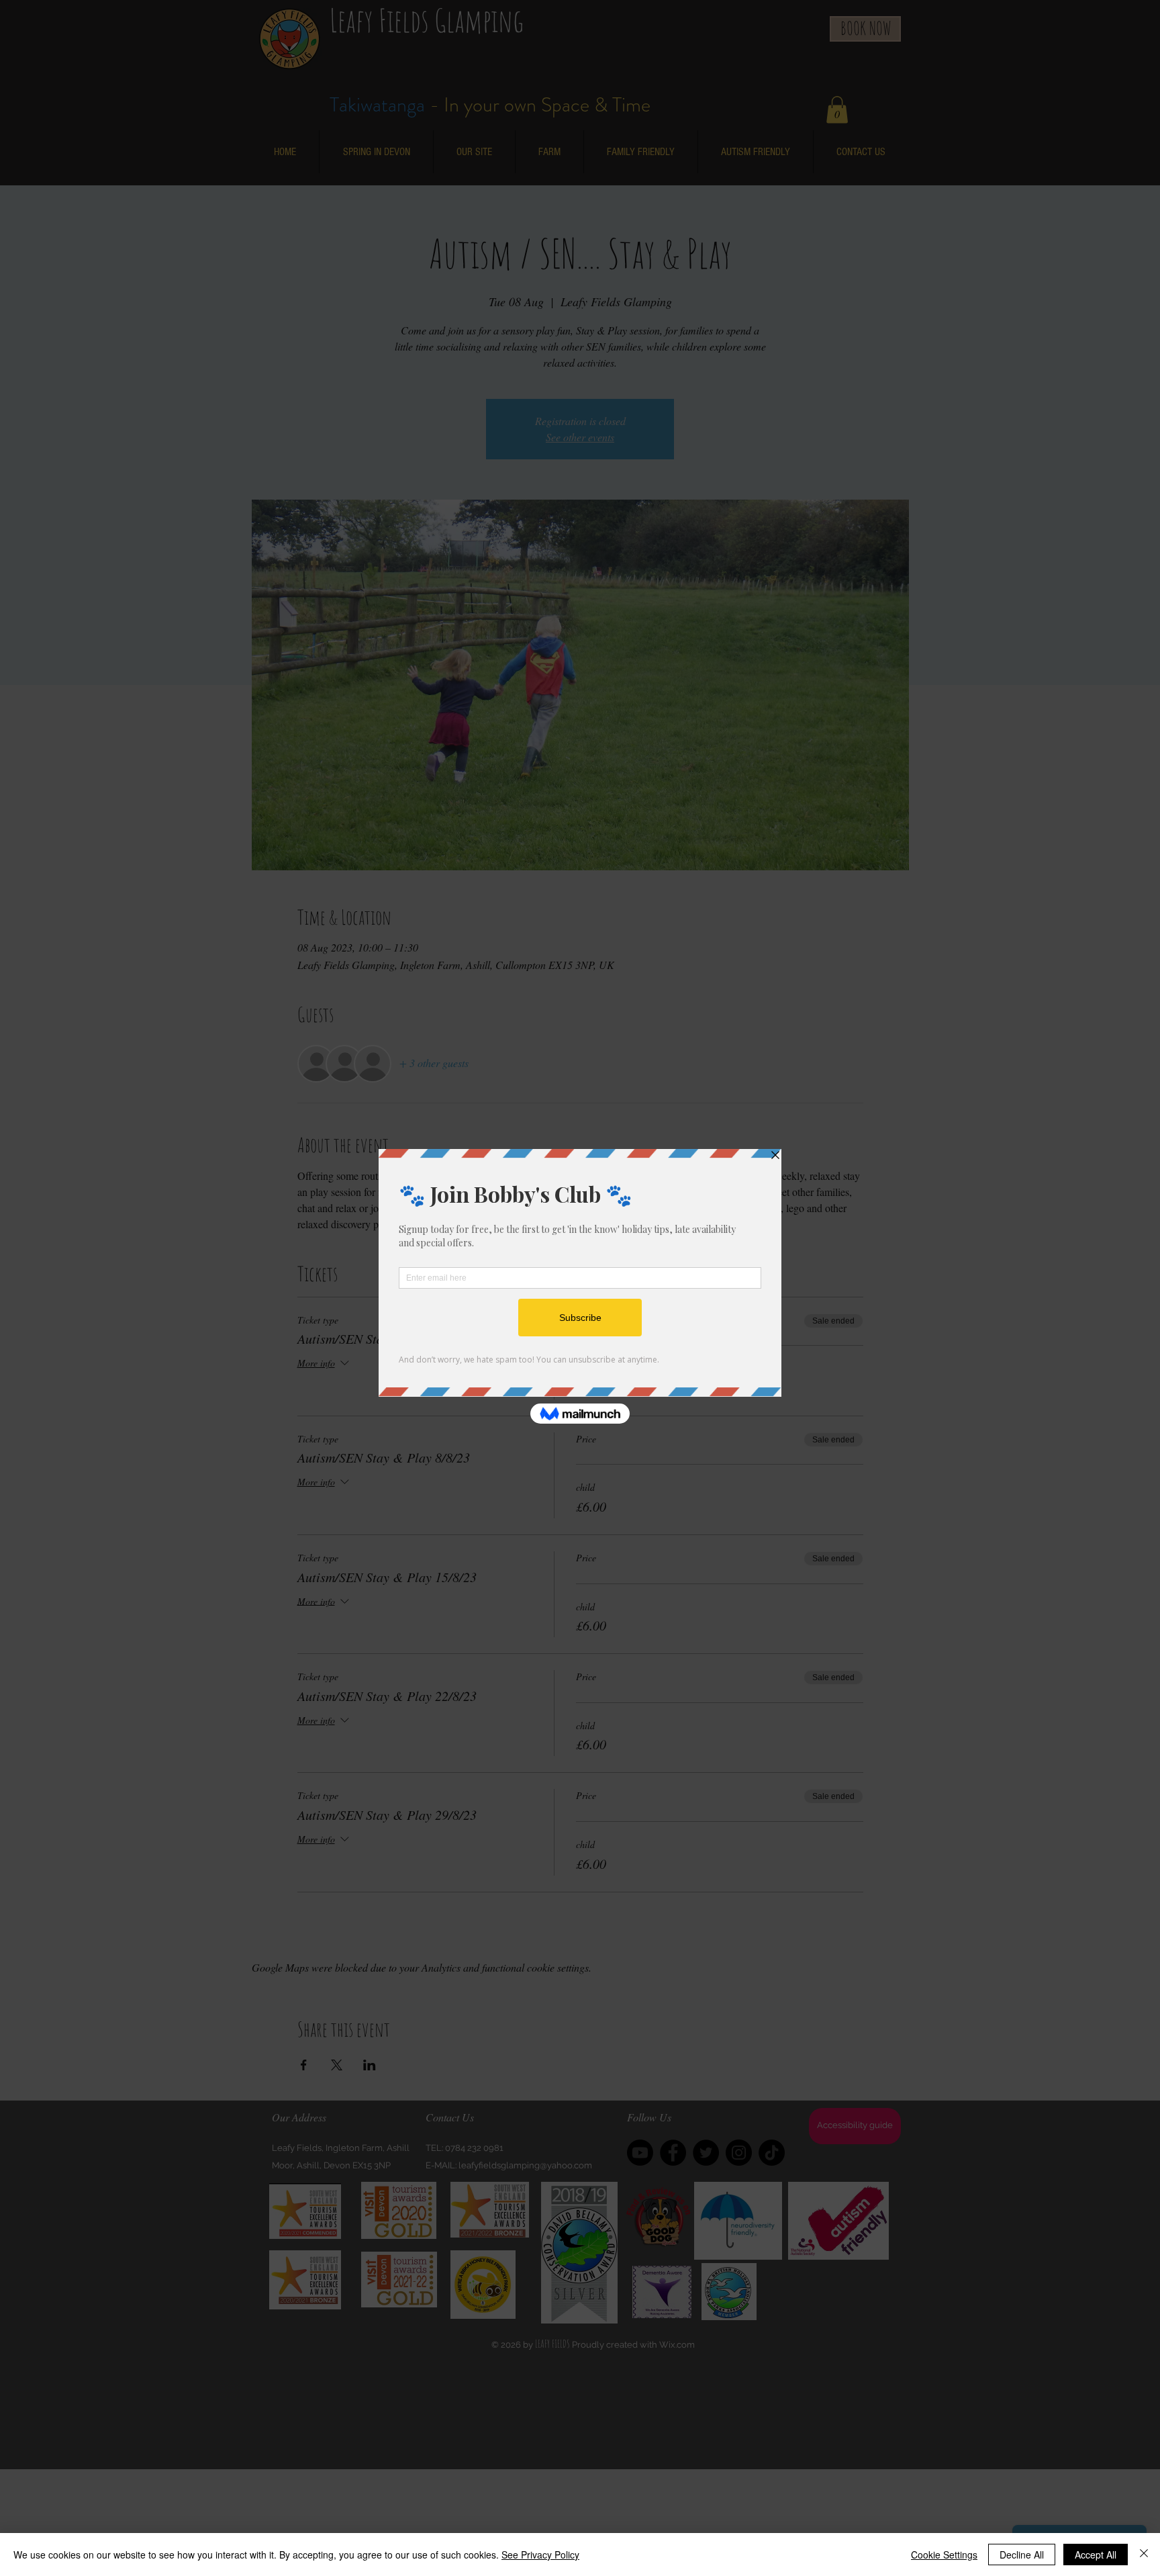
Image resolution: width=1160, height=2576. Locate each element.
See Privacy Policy (540, 2555)
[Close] (1144, 2555)
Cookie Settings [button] (944, 2555)
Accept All (1096, 2555)
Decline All (1022, 2555)
